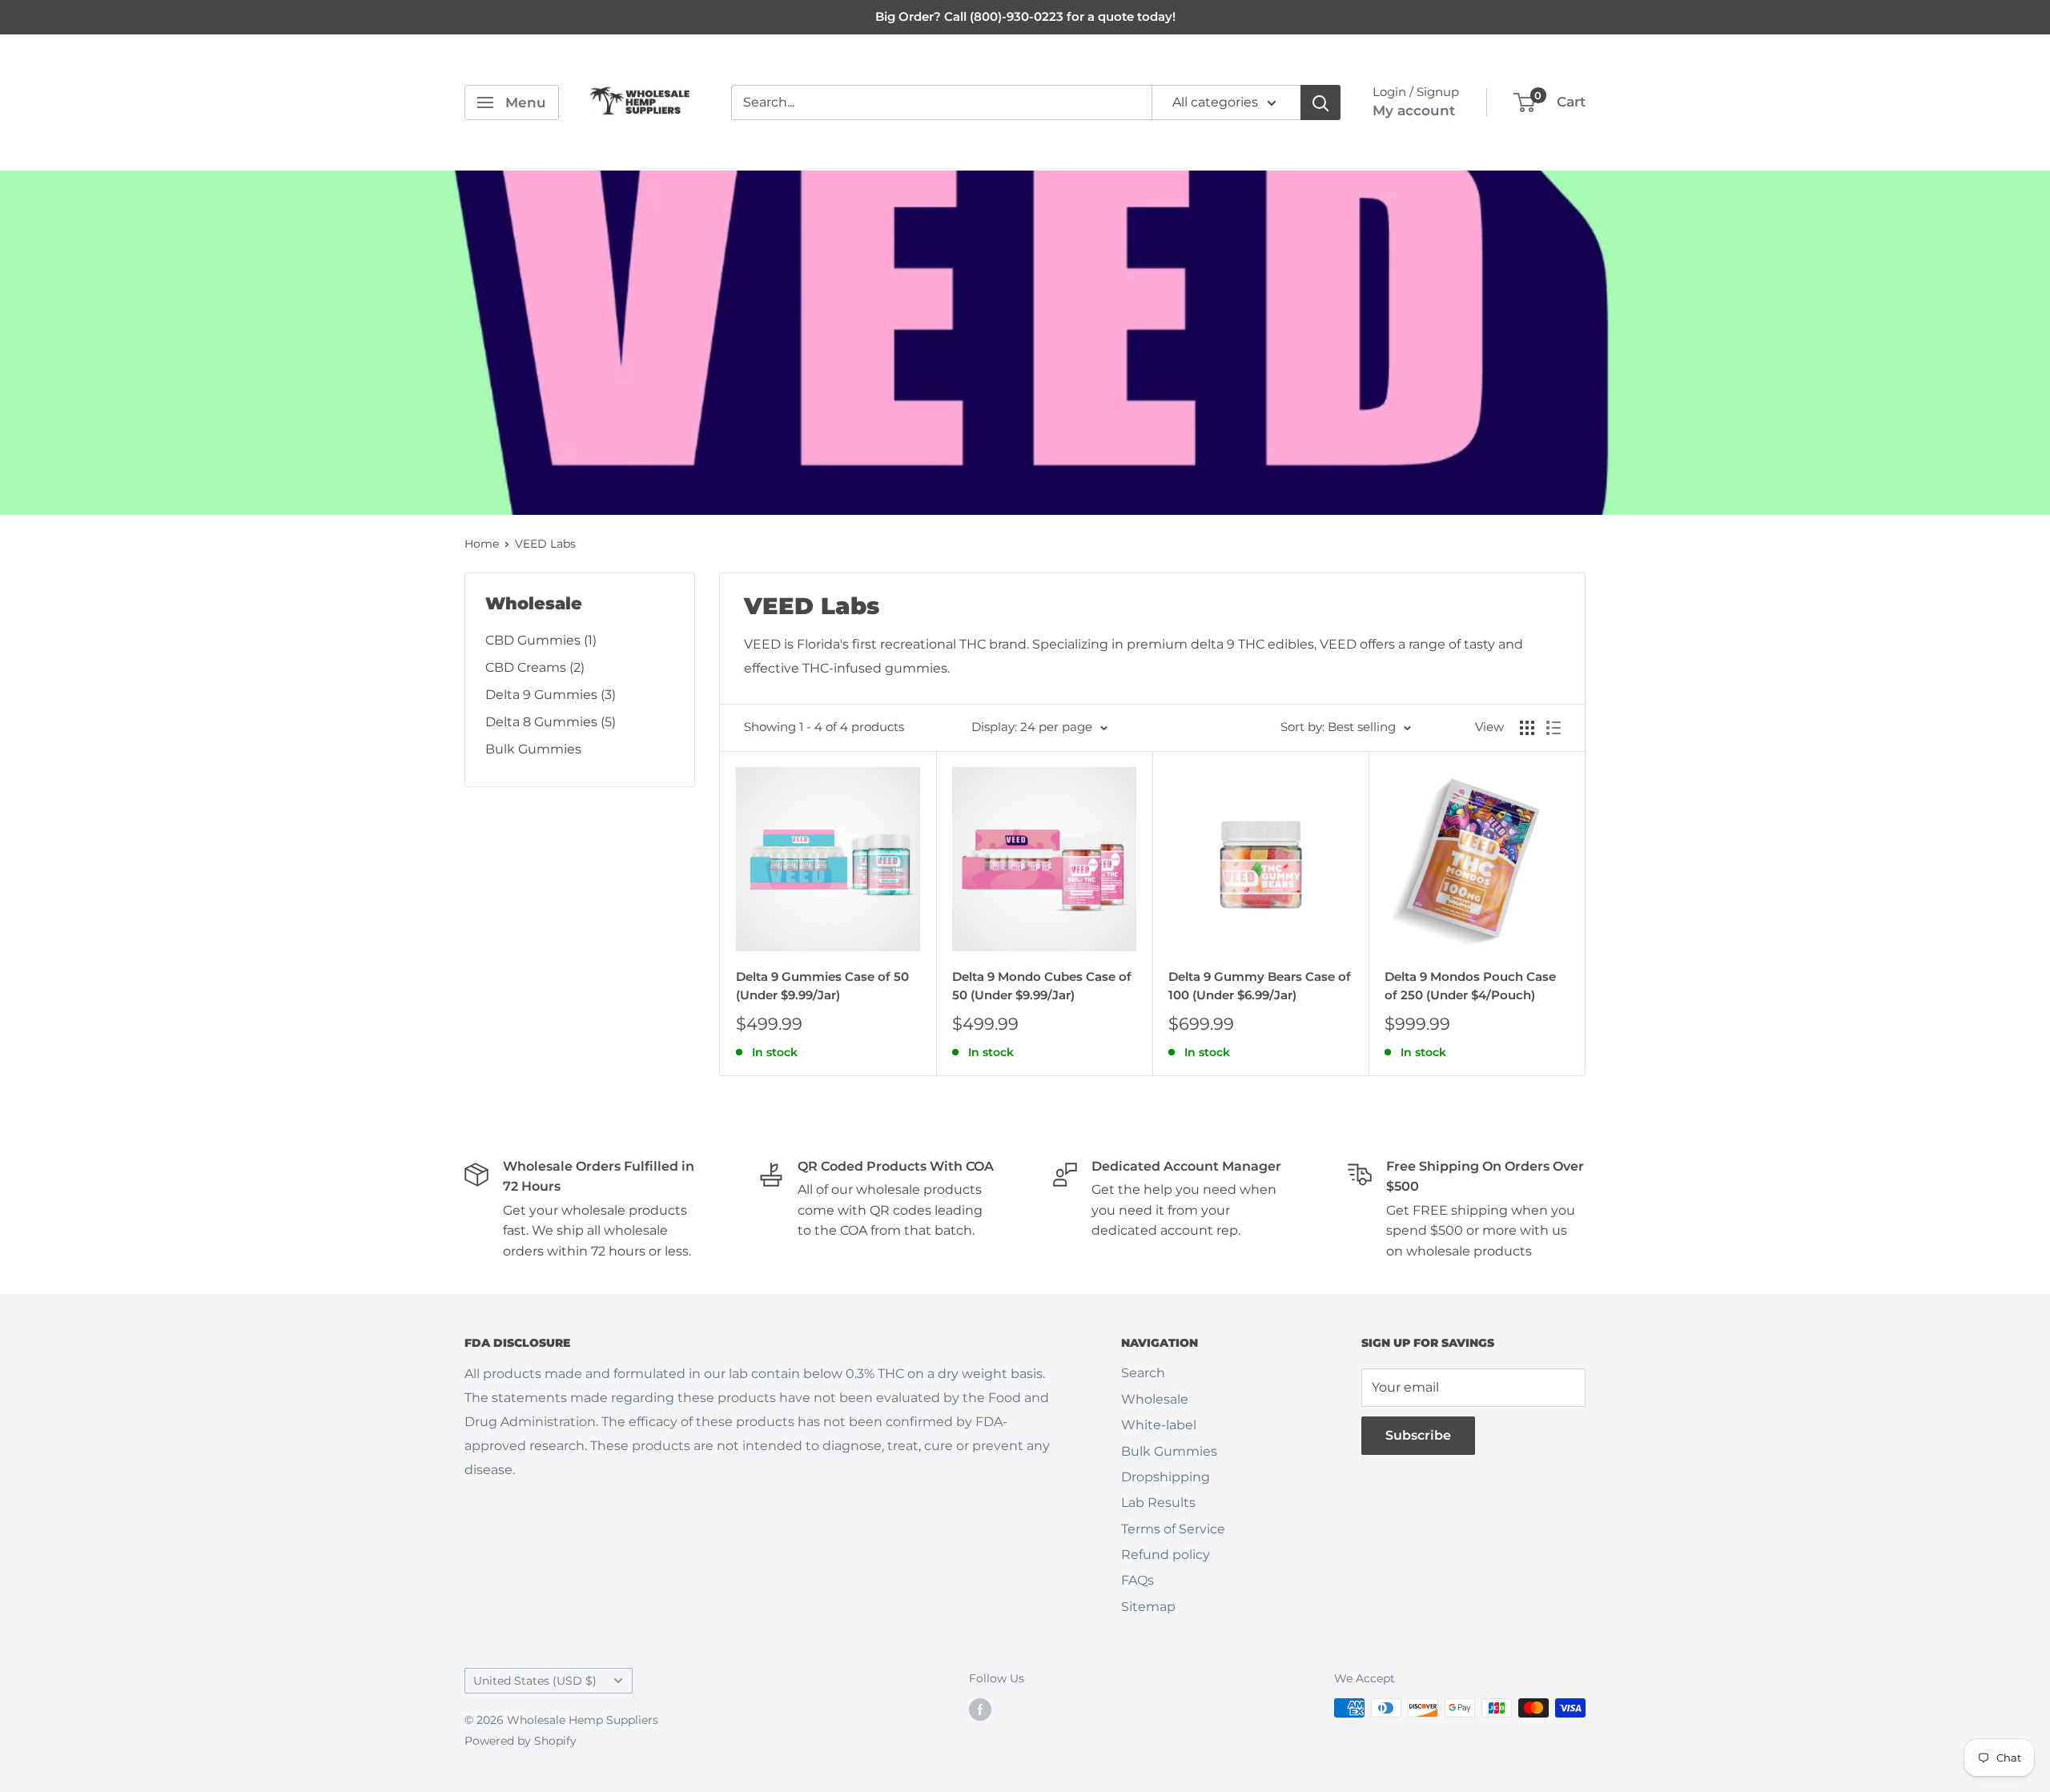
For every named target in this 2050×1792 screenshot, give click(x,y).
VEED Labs (545, 544)
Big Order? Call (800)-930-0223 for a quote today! (1025, 16)
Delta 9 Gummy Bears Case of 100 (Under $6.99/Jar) (1260, 986)
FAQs (1138, 1580)
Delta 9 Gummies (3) (551, 695)
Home (482, 544)
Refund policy (1166, 1555)
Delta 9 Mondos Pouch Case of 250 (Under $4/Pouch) (1470, 986)
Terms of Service (1173, 1529)
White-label (1159, 1425)
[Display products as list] (1554, 728)
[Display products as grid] (1527, 728)
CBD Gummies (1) (541, 640)
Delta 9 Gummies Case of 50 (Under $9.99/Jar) (822, 986)
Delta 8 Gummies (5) (551, 722)
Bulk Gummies (533, 749)
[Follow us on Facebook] (980, 1710)
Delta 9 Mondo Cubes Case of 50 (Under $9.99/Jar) (1042, 986)
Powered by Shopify (521, 1741)
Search (1143, 1373)
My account (1414, 110)
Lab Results (1158, 1503)
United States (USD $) (535, 1681)
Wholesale (1155, 1399)
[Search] (1320, 102)
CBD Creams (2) (535, 667)
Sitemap (1148, 1607)
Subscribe (1418, 1435)
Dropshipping (1166, 1477)
